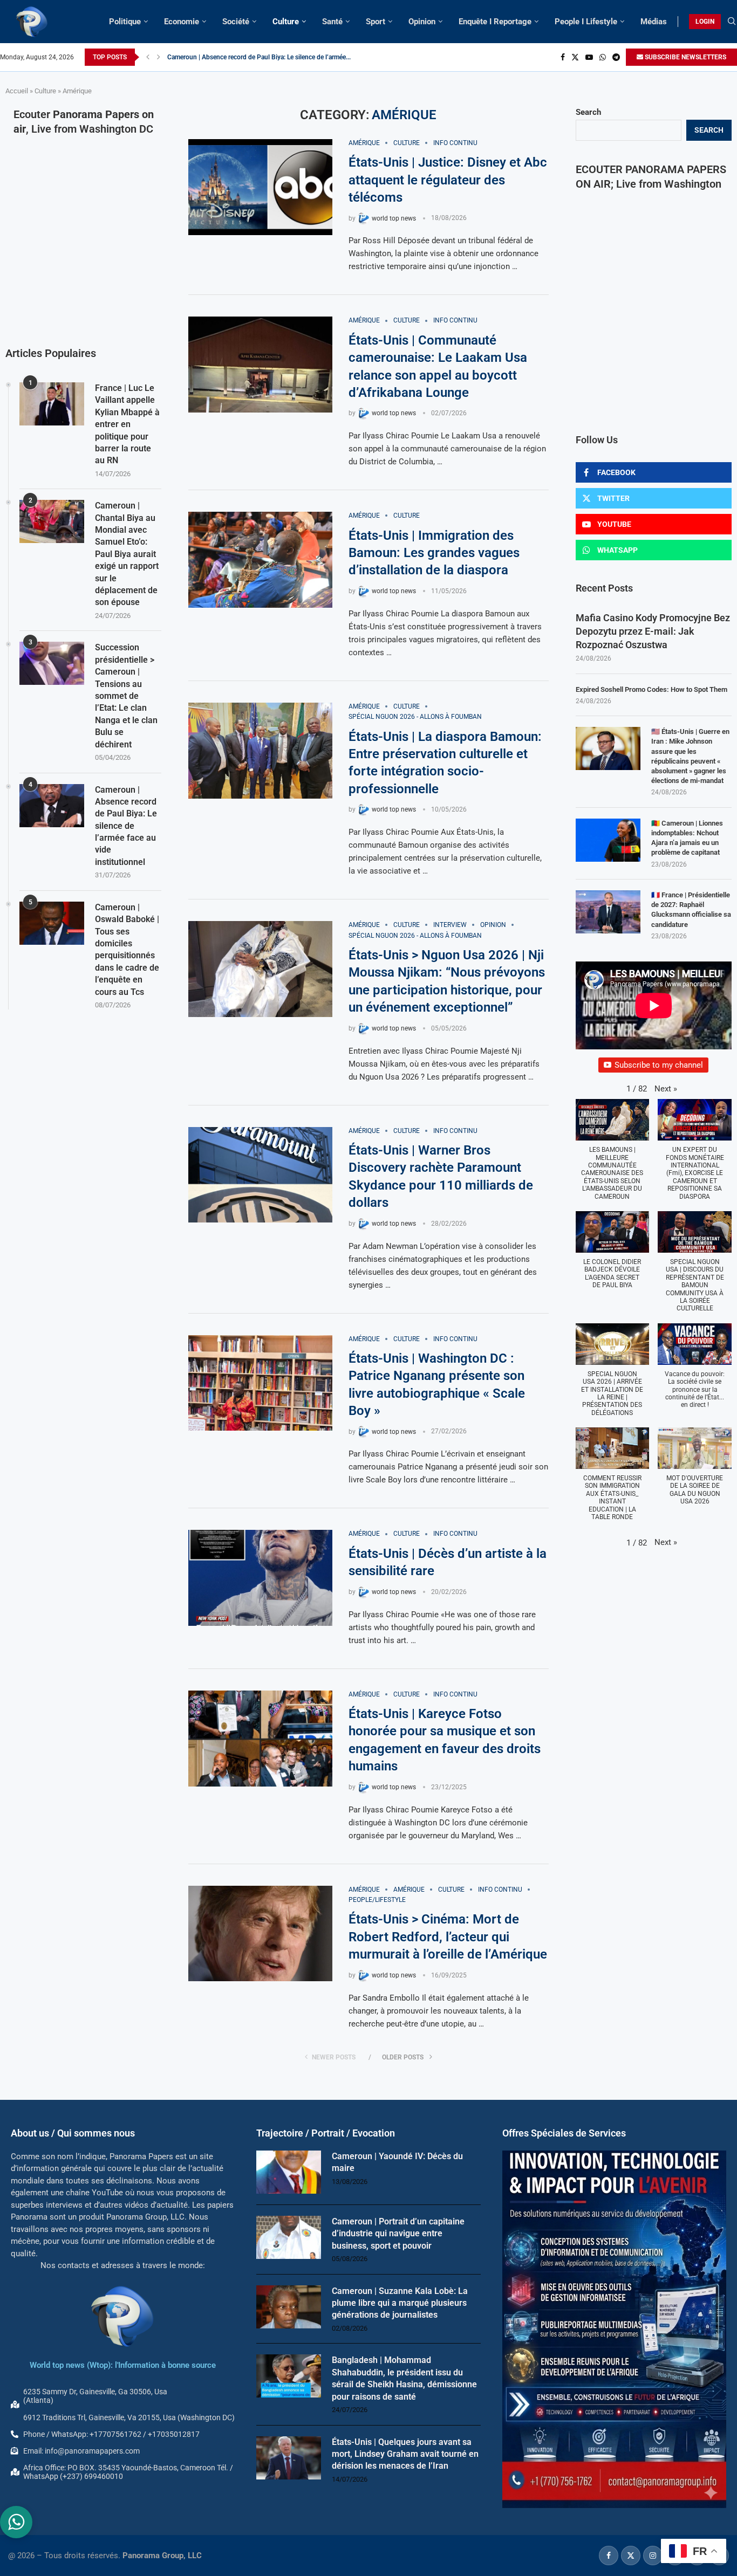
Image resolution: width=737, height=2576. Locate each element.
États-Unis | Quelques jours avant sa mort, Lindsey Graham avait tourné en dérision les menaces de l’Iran (405, 2454)
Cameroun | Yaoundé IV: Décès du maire (397, 2162)
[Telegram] (616, 57)
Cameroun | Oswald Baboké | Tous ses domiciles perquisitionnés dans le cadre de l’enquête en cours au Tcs (127, 950)
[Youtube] (589, 57)
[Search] (732, 22)
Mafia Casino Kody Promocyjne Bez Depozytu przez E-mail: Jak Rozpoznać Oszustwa (653, 631)
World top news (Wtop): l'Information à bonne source (123, 2365)
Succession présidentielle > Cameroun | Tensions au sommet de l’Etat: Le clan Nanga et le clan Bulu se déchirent (126, 696)
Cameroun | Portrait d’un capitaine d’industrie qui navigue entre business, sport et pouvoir (398, 2234)
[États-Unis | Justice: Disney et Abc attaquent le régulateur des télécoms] (260, 187)
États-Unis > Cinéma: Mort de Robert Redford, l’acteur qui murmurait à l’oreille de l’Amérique (448, 1937)
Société (236, 22)
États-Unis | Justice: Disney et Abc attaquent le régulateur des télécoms (448, 180)
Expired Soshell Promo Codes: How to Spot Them (651, 689)
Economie (182, 22)
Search (588, 112)
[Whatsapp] (603, 57)
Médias (654, 22)
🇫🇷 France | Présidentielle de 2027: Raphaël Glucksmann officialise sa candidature (691, 910)
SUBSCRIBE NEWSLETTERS (685, 57)
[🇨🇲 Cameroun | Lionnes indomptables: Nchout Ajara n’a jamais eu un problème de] (608, 840)
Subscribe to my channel (659, 1065)
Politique (125, 22)
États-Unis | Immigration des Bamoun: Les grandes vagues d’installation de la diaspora (434, 553)
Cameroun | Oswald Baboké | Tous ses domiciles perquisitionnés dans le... (273, 57)
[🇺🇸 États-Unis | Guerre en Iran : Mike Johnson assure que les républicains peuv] (608, 748)
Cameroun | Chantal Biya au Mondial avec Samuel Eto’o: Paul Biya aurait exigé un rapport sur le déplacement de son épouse (127, 554)
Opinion (422, 22)
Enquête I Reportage (495, 22)
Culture (286, 22)
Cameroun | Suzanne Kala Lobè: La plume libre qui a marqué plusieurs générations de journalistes (400, 2303)
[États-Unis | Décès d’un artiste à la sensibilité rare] (260, 1578)
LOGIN (705, 22)
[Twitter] (575, 57)
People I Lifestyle (586, 22)
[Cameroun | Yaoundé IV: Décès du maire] (289, 2172)
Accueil (17, 91)
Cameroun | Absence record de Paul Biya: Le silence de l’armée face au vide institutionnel (126, 826)
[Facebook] (563, 57)
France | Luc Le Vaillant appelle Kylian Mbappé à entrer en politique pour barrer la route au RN (127, 424)
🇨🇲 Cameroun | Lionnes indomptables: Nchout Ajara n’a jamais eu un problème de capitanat (687, 838)
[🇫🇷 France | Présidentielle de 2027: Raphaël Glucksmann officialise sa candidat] (608, 912)
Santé (332, 22)
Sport (376, 22)
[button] (148, 57)
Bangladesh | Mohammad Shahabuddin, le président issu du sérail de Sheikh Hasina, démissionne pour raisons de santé (404, 2378)
